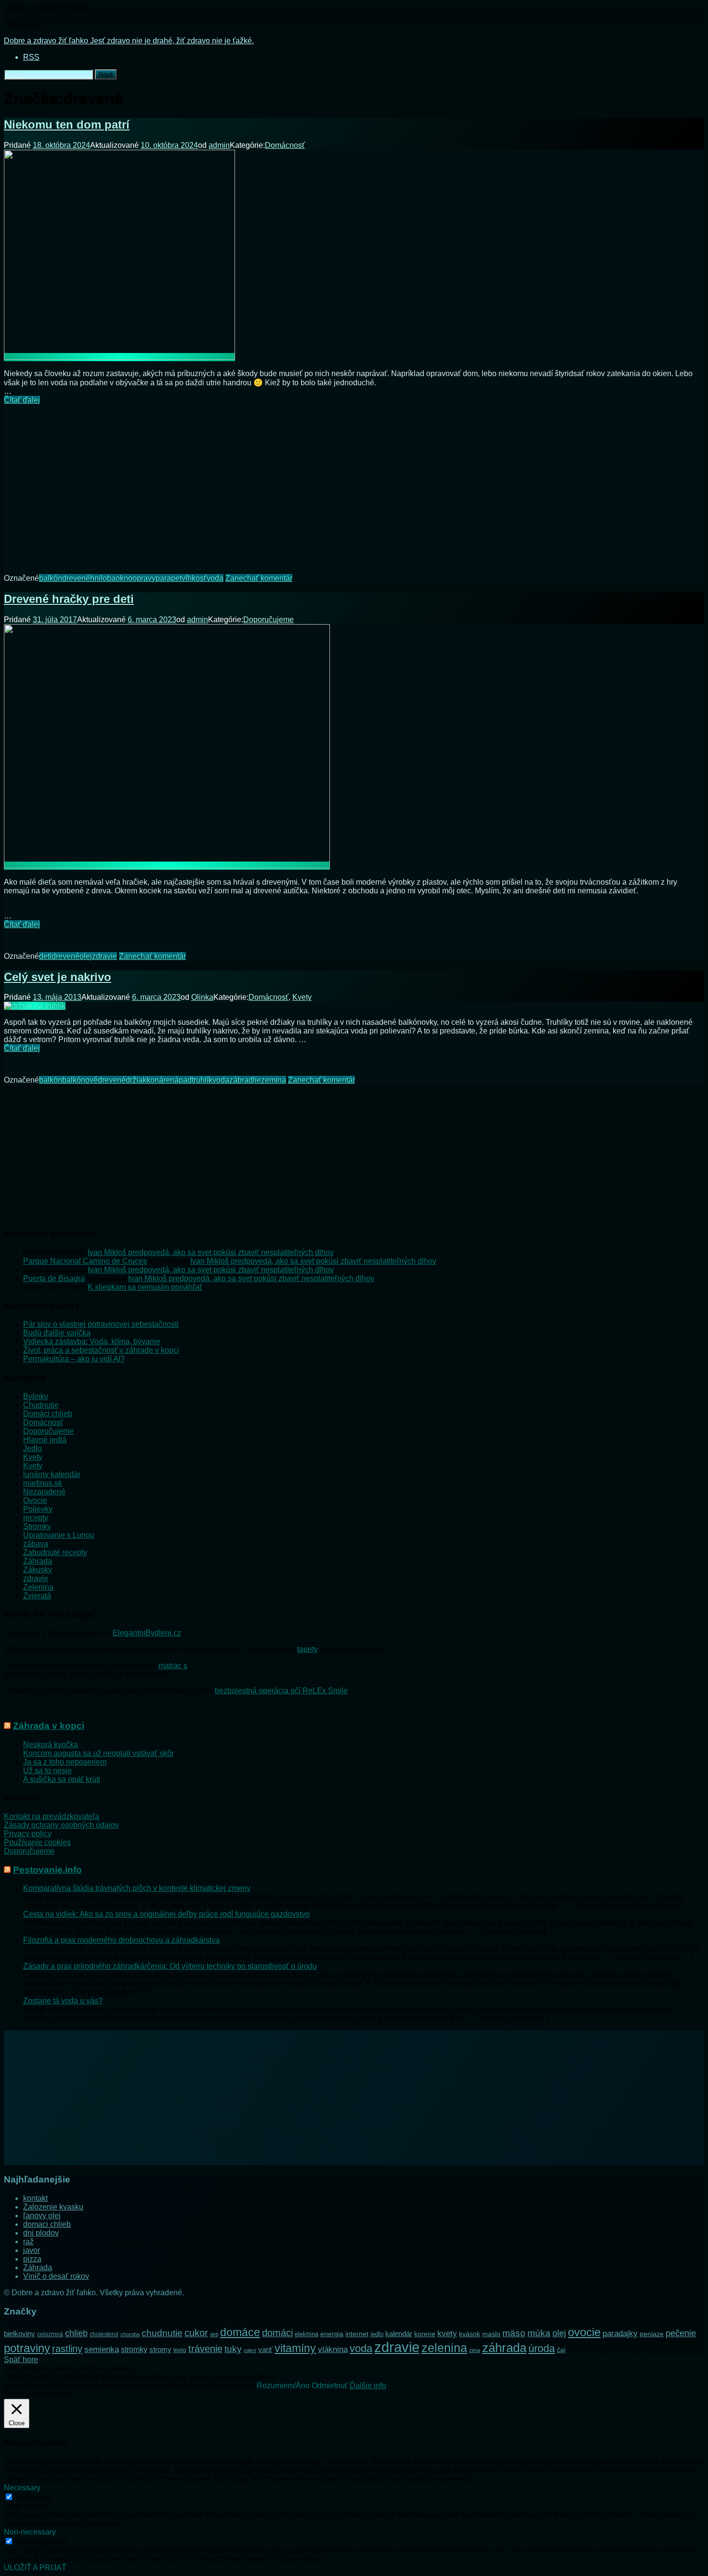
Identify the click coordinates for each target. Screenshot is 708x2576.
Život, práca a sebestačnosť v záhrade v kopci (101, 1350)
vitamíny (295, 2348)
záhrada (504, 2348)
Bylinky (36, 1396)
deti (45, 956)
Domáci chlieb (48, 1414)
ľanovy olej (42, 2216)
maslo (491, 2334)
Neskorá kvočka (51, 1745)
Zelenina (38, 1587)
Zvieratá (37, 1596)
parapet (169, 578)
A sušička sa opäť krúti (62, 1779)
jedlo (377, 2334)
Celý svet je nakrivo (58, 977)
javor (32, 2250)
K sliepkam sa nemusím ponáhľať (145, 1287)
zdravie (105, 956)
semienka (102, 2349)
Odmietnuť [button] (330, 2386)
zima (475, 2350)
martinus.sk (43, 1483)
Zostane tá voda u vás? (63, 2001)
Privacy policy (28, 1834)
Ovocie (35, 1500)
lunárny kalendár (52, 1474)
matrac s (173, 1666)
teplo (180, 2350)
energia (332, 2334)
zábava (36, 1544)
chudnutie (162, 2333)
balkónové (80, 1080)
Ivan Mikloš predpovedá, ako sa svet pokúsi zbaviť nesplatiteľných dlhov (211, 1252)
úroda (542, 2348)
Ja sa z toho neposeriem (65, 1762)
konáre (158, 1080)
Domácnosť (285, 145)
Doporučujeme (269, 620)
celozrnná (50, 2334)
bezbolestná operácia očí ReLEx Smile (281, 1691)
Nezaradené (44, 1492)
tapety (308, 1649)
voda (215, 578)
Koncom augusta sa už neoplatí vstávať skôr (98, 1753)
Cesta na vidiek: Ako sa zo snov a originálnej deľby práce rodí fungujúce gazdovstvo (166, 1914)
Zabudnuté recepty (55, 1552)
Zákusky (38, 1570)
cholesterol (104, 2334)
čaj (561, 2350)
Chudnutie (41, 1405)
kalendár (399, 2334)
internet (357, 2334)
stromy (160, 2349)
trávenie (205, 2349)
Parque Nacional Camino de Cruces (85, 1261)
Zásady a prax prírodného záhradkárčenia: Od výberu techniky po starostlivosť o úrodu (170, 1966)
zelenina (444, 2348)
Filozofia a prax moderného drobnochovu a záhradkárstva (121, 1940)
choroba (130, 2334)
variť (265, 2349)
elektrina (307, 2334)
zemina (274, 1080)
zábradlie (245, 1080)
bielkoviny (20, 2334)
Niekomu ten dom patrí (67, 124)
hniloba (103, 578)
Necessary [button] (22, 2488)
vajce (250, 2350)
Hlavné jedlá (45, 1440)
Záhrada (38, 1561)
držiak (136, 1080)
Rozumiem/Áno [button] (283, 2386)
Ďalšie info (368, 2386)
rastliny (67, 2349)
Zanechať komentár (259, 578)
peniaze (652, 2334)
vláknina (333, 2349)
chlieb (76, 2333)
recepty (36, 1518)
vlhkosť (194, 578)
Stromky (37, 1526)
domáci (277, 2333)
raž (28, 2242)
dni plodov (41, 2233)
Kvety (302, 997)
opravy (144, 578)
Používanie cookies (37, 1842)
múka (539, 2333)
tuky (233, 2349)
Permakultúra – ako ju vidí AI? (74, 1359)
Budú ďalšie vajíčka (57, 1333)
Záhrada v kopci (49, 1726)
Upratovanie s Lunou (59, 1535)
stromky (134, 2349)
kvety (447, 2334)
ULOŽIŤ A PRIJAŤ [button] (35, 2568)
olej (86, 956)
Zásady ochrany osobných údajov (61, 1825)
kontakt (35, 2198)
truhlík (202, 1080)
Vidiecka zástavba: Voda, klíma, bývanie (92, 1341)
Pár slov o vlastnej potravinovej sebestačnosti (101, 1324)
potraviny (27, 2348)
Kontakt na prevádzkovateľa (52, 1816)
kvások (470, 2334)
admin (219, 145)
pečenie (681, 2333)
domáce (240, 2332)
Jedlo (33, 1448)
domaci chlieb (47, 2224)
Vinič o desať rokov (56, 2276)
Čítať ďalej (22, 400)
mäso (514, 2333)
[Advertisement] (354, 482)
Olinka (202, 997)
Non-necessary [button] (30, 2532)
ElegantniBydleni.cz (147, 1633)
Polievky (38, 1509)
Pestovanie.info (47, 1870)
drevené (76, 578)
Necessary (34, 2497)
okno (124, 578)
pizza (32, 2259)
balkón (51, 578)
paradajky (620, 2333)
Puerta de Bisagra (54, 1278)
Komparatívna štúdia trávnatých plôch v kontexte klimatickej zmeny (137, 1888)
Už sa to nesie (47, 1771)
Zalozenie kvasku (53, 2207)
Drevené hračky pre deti (69, 599)
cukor (196, 2333)
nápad (181, 1080)
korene (425, 2334)
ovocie (584, 2332)
